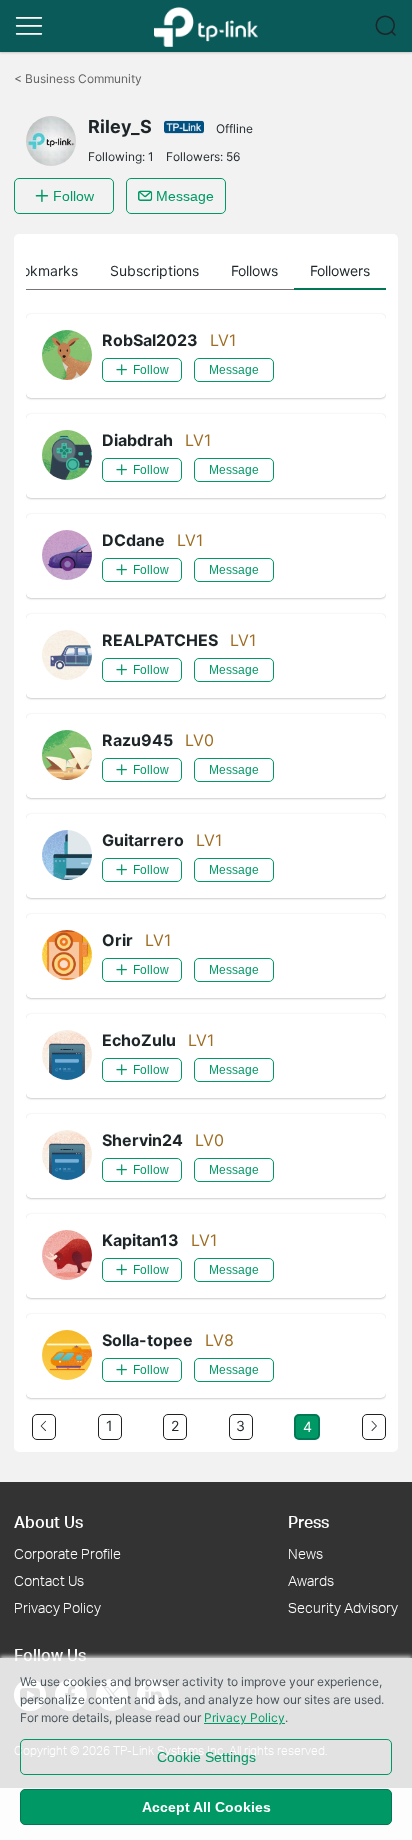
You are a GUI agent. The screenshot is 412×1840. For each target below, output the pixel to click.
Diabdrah (137, 440)
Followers (340, 270)
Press (308, 1521)
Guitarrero (143, 840)
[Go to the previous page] (44, 1427)
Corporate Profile (67, 1553)
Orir (117, 940)
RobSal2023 (150, 340)
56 (233, 156)
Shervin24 (142, 1140)
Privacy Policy (57, 1607)
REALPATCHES (160, 640)
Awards (311, 1580)
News (305, 1553)
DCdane (133, 540)
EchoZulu (139, 1040)
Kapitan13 (140, 1240)
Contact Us (49, 1580)
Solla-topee (147, 1340)
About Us (48, 1521)
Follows (254, 270)
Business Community (78, 78)
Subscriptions (154, 270)
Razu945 (137, 740)
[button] (29, 26)
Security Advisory (343, 1607)
